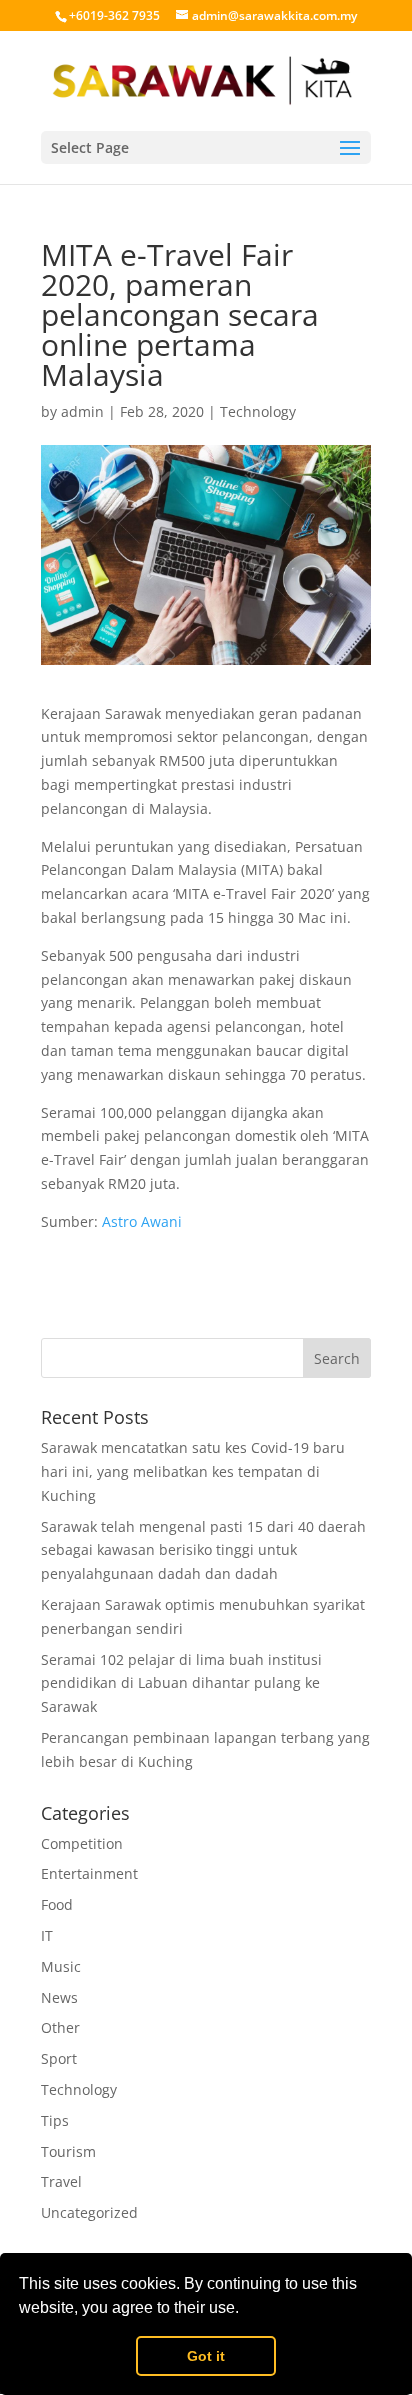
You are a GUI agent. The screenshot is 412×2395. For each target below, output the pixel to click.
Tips (55, 2120)
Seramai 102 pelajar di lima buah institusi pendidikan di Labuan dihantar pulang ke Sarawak (181, 1683)
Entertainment (89, 1873)
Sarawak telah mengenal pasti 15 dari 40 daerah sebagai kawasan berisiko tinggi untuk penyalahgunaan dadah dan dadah (203, 1550)
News (59, 1997)
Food (57, 1904)
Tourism (68, 2151)
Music (61, 1966)
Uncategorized (89, 2212)
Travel (61, 2181)
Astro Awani (142, 1221)
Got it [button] (206, 2356)
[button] (246, 2310)
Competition (82, 1843)
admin (82, 411)
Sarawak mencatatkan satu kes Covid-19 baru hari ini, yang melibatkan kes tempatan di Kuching (193, 1471)
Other (60, 2027)
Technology (258, 411)
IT (47, 1935)
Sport (59, 2058)
